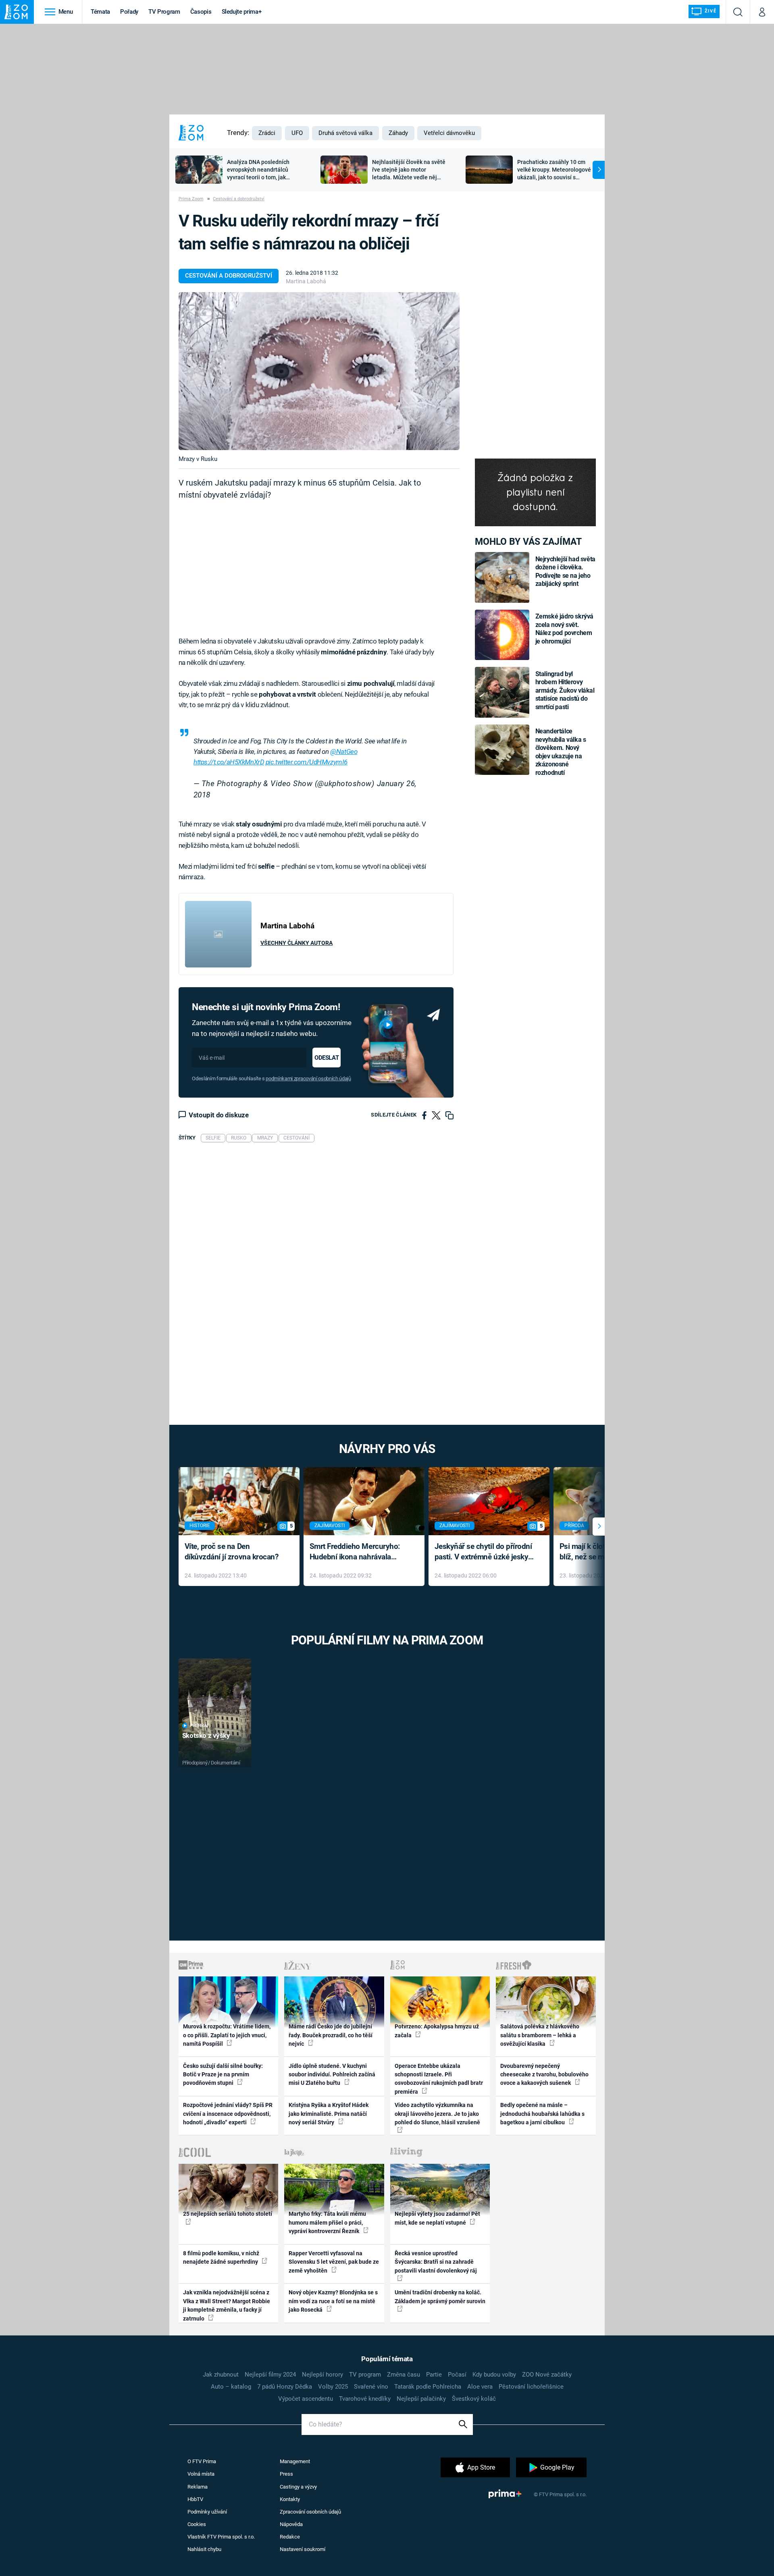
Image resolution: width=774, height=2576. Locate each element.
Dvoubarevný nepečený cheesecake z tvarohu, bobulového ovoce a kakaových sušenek (544, 2075)
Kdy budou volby (494, 2375)
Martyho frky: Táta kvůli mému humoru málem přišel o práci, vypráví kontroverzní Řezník (327, 2222)
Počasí (457, 2375)
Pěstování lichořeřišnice (531, 2387)
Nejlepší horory (322, 2375)
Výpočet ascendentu (306, 2399)
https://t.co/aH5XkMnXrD (229, 762)
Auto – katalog (231, 2387)
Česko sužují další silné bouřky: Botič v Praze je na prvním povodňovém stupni (223, 2075)
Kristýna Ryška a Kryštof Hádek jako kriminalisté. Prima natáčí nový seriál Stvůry (329, 2114)
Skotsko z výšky (206, 1735)
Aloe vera (480, 2387)
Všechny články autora (296, 943)
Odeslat (327, 1058)
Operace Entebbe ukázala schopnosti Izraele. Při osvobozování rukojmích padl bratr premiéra (439, 2079)
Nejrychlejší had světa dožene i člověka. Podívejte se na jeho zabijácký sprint (565, 571)
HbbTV (195, 2499)
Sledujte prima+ (242, 12)
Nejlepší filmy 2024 (270, 2375)
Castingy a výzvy (298, 2487)
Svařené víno (371, 2387)
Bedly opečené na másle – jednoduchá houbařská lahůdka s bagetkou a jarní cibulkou (542, 2114)
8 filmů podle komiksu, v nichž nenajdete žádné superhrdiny (221, 2257)
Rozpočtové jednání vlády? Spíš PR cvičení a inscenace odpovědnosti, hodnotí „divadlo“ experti (228, 2114)
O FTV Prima (202, 2461)
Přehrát (200, 1726)
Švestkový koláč (474, 2399)
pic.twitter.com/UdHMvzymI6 (307, 762)
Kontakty (290, 2499)
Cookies (197, 2524)
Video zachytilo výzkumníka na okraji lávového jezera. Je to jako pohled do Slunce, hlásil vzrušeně (437, 2114)
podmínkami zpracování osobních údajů (308, 1078)
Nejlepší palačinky (421, 2399)
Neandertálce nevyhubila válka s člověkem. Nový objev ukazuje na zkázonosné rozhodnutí (561, 752)
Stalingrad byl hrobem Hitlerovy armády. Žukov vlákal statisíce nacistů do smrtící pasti (565, 690)
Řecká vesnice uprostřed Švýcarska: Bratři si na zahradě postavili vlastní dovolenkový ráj (436, 2262)
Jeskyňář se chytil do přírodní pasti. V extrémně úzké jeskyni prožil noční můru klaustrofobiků (485, 1552)
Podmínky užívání (207, 2512)
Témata (100, 12)
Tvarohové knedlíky (365, 2399)
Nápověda (291, 2524)
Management (295, 2461)
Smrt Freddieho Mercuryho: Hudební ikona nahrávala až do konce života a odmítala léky (358, 1552)
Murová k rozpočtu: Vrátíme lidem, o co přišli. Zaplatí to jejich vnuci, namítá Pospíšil (227, 2035)
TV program (365, 2375)
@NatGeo (344, 751)
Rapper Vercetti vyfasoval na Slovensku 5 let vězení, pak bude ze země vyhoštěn (334, 2262)
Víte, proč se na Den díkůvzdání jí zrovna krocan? (232, 1552)
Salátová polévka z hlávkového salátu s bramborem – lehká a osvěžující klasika (540, 2035)
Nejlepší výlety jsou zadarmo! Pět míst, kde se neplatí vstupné (437, 2218)
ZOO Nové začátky (547, 2375)
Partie (434, 2375)
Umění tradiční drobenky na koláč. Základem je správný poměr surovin (440, 2297)
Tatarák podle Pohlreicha (428, 2387)
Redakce (290, 2537)
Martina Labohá (306, 281)
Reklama (198, 2487)
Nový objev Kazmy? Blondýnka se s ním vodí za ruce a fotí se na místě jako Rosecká (333, 2301)
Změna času (404, 2375)
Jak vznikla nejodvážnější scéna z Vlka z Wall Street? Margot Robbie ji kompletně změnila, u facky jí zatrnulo (227, 2305)
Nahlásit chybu (204, 2549)
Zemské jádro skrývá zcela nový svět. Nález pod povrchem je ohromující (565, 629)
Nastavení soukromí (303, 2549)
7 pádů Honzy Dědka (285, 2387)
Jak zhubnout (221, 2375)
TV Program (164, 12)
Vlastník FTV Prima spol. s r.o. (221, 2537)
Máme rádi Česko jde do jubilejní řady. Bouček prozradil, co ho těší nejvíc (331, 2035)
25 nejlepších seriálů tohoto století (228, 2214)
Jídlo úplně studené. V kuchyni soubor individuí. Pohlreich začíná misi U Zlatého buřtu (332, 2075)
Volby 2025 (333, 2387)
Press (286, 2474)
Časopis (201, 12)
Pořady (129, 12)
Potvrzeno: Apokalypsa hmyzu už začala (437, 2031)
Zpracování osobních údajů (310, 2512)
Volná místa (201, 2474)
